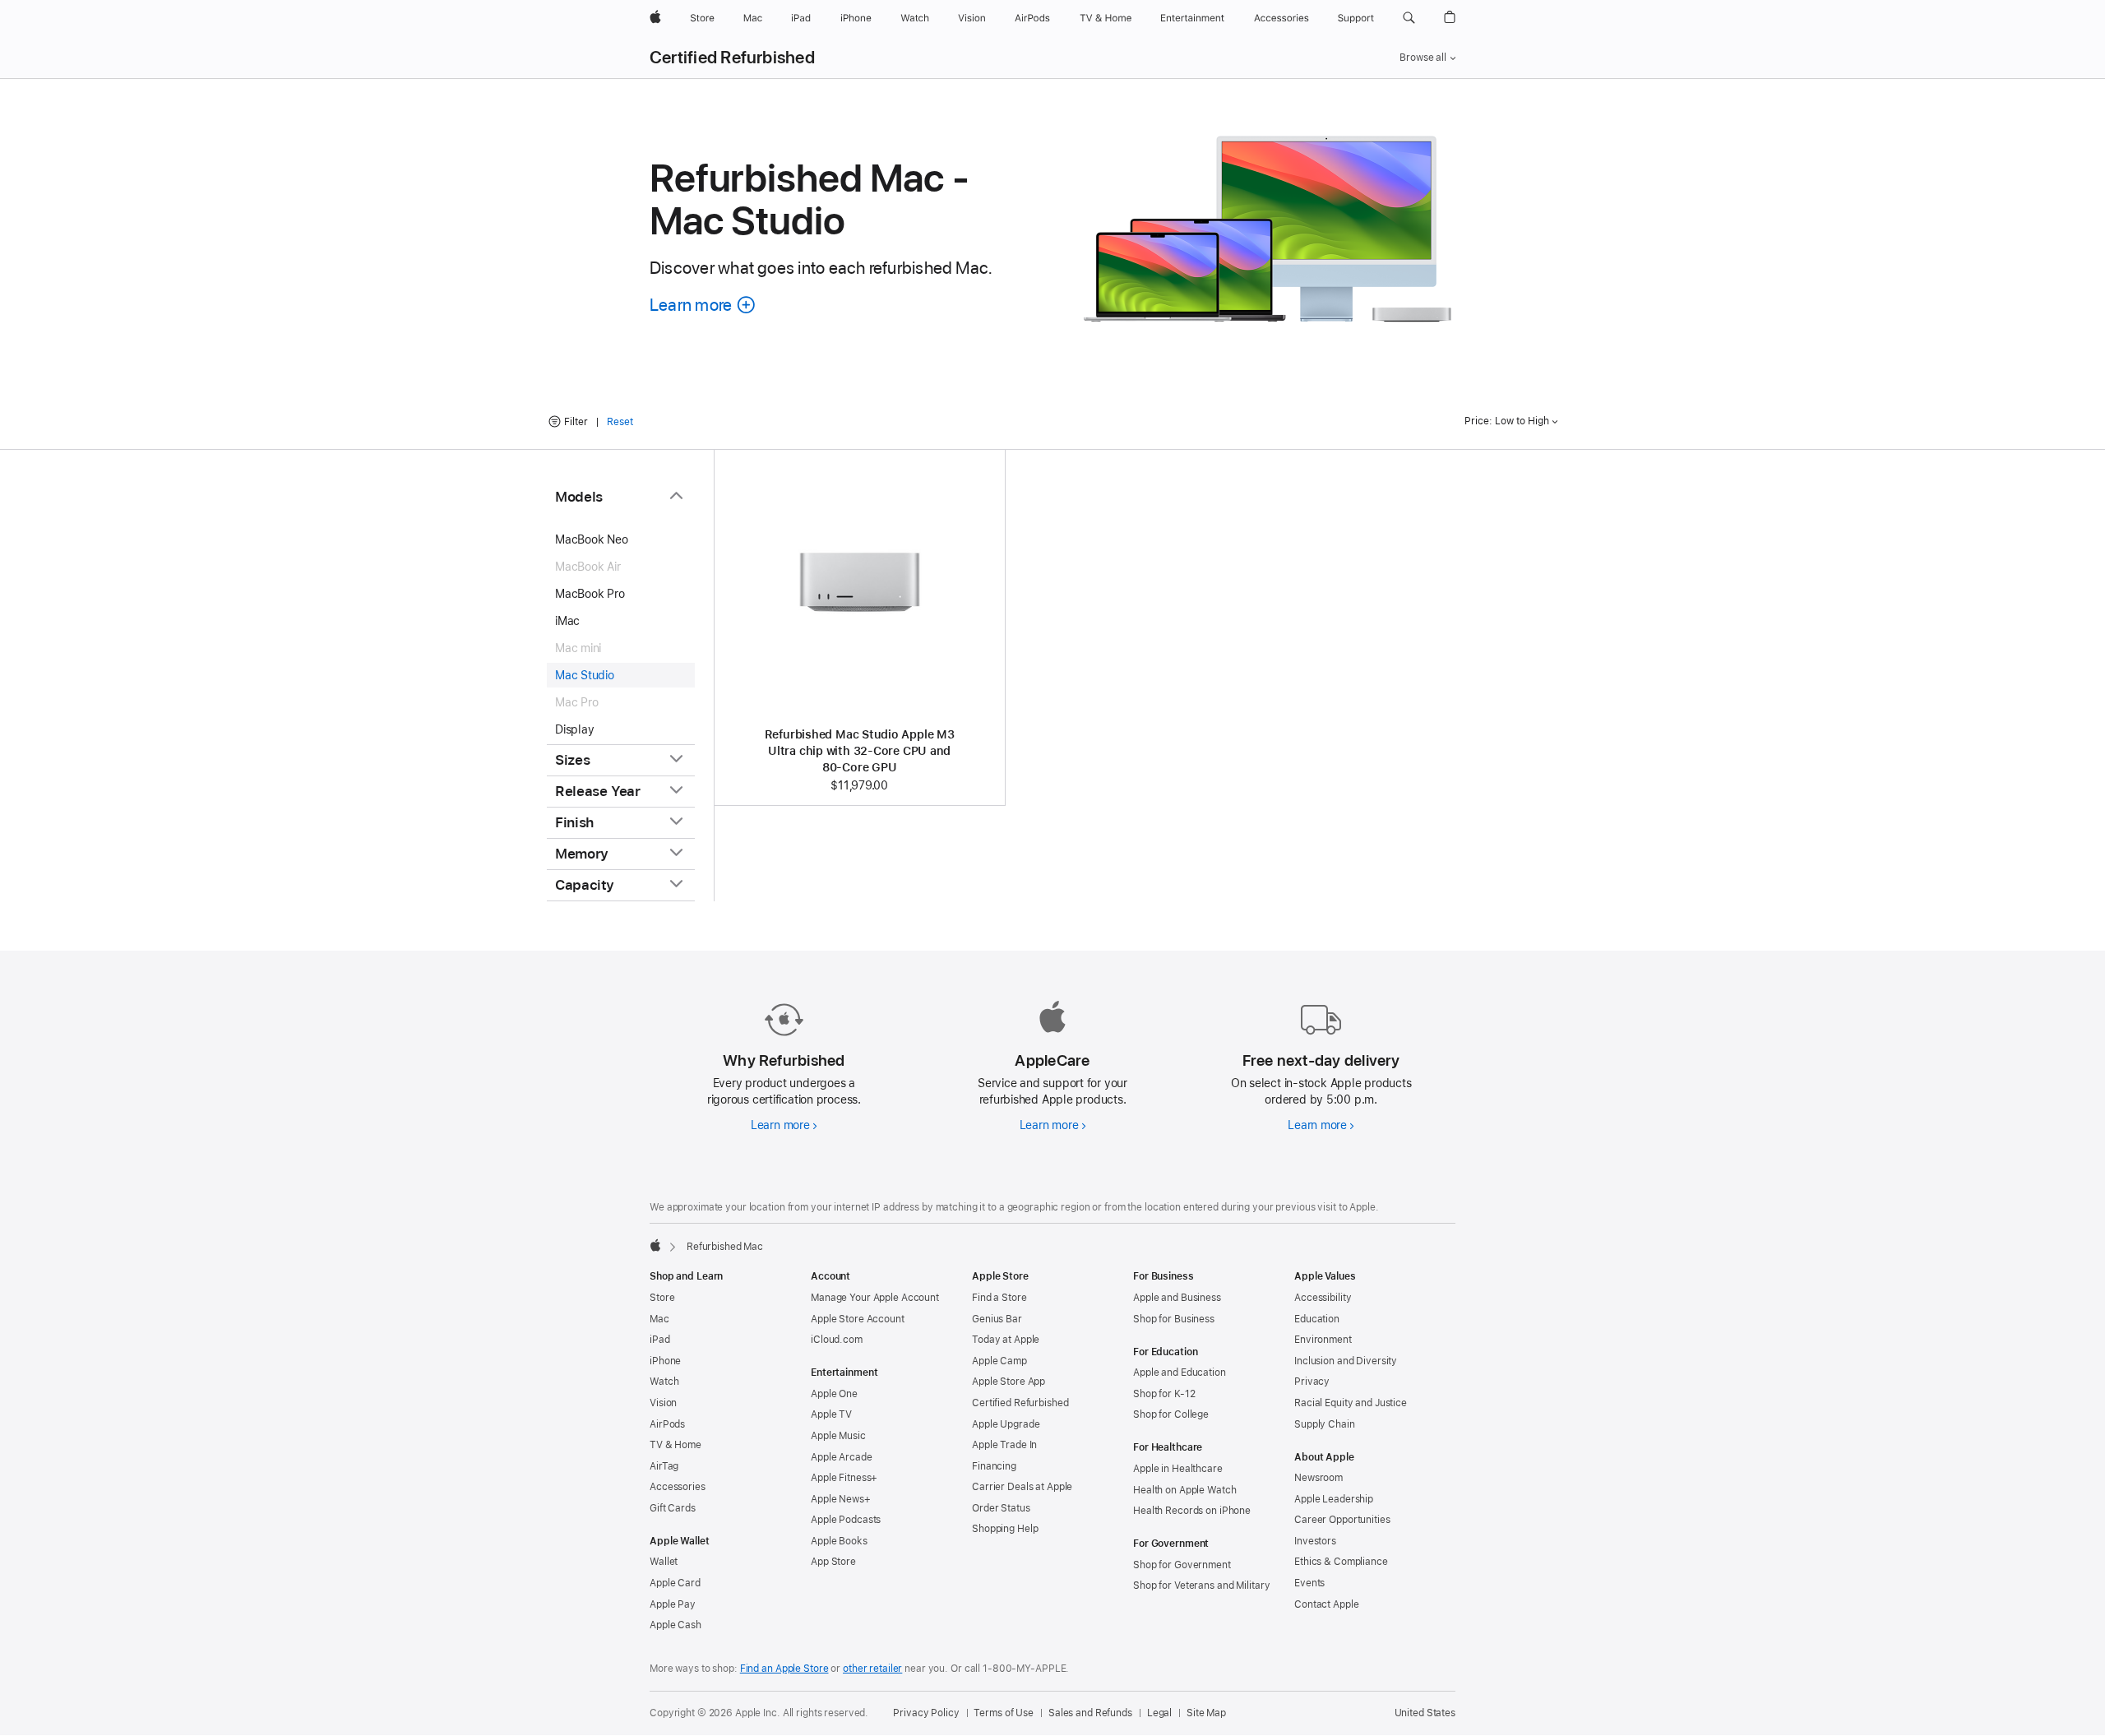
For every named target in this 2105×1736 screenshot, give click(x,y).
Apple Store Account (858, 1319)
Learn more (784, 1125)
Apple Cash (675, 1625)
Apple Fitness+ (844, 1478)
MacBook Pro (590, 594)
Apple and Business (1177, 1298)
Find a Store (999, 1298)
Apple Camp (999, 1361)
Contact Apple (1326, 1604)
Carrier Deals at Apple (1022, 1487)
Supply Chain (1325, 1424)
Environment (1323, 1340)
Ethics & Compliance (1341, 1562)
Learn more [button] (703, 305)
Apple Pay (673, 1604)
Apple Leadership (1334, 1499)
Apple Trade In (1004, 1445)
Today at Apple (1006, 1340)
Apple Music (838, 1436)
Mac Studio (585, 675)
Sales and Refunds (1090, 1713)
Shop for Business (1174, 1319)
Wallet (664, 1562)
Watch (664, 1382)
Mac (659, 1319)
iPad (660, 1340)
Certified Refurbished (732, 58)
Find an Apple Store (784, 1669)
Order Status (1001, 1508)
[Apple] (655, 1245)
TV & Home (675, 1445)
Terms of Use (1004, 1713)
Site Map (1206, 1713)
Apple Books (839, 1541)
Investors (1315, 1541)
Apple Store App (1009, 1382)
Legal (1159, 1713)
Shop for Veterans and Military (1201, 1586)
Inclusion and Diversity (1346, 1361)
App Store (833, 1562)
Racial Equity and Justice (1351, 1403)
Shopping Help (1005, 1529)
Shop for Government (1182, 1565)
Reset (620, 422)
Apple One (834, 1394)
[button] (1409, 18)
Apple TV (831, 1414)
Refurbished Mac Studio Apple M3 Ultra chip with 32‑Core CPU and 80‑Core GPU (860, 751)
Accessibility (1323, 1298)
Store (662, 1298)
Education (1317, 1319)
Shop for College (1171, 1414)
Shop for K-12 (1164, 1394)
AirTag (664, 1466)
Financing (994, 1466)
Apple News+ (841, 1499)
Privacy (1312, 1382)
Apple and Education (1180, 1373)
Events (1309, 1583)
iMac (567, 621)
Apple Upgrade (1006, 1424)
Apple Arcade (842, 1457)
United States (1425, 1713)
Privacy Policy (926, 1713)
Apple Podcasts (846, 1520)
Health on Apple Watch (1184, 1490)
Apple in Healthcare (1178, 1469)
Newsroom (1319, 1478)
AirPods (667, 1424)
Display (574, 729)
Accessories (678, 1487)
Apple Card (675, 1583)
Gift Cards (673, 1508)
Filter (576, 422)
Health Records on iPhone (1192, 1511)
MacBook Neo (592, 539)
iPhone (665, 1361)
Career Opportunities (1342, 1520)
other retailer (872, 1669)
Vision (663, 1403)
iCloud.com (837, 1340)
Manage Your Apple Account (875, 1298)
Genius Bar (997, 1319)
